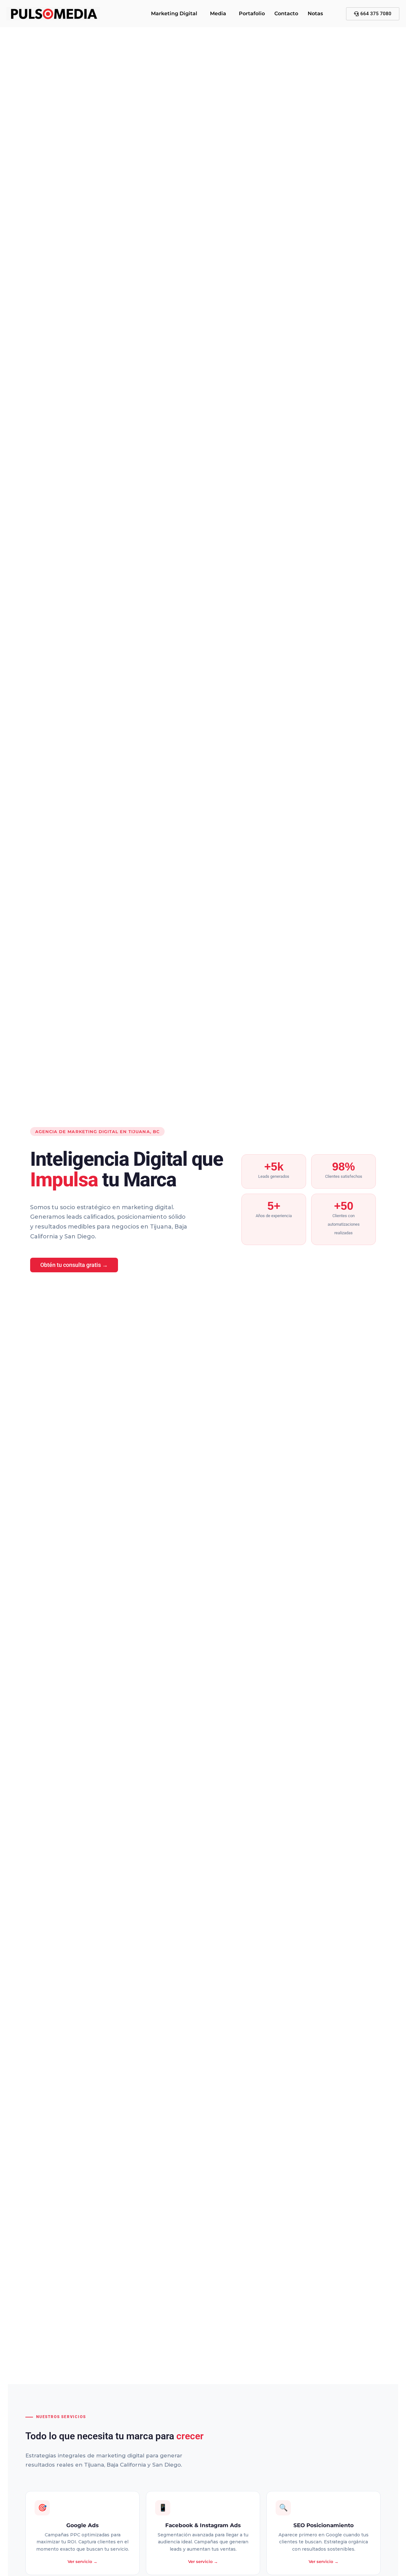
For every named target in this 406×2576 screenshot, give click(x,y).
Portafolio (252, 13)
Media (218, 13)
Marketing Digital (174, 13)
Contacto (286, 13)
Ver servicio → (82, 2561)
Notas (315, 13)
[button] (176, 14)
